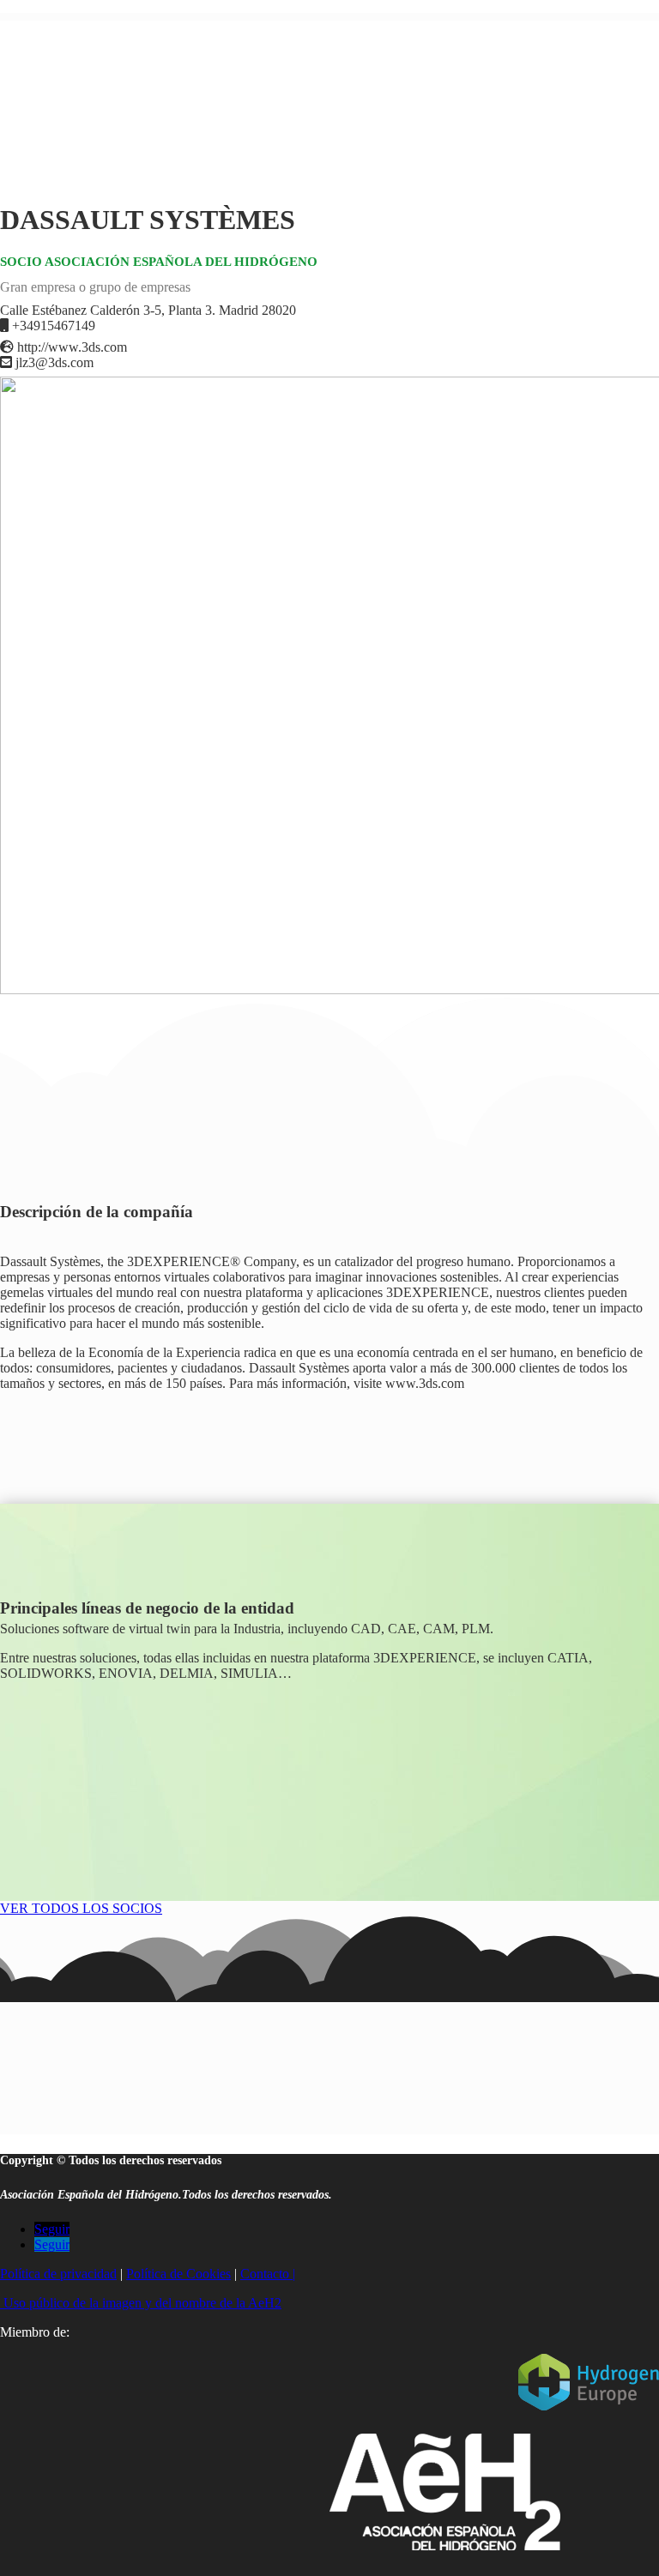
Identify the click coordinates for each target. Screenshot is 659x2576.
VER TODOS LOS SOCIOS (81, 1908)
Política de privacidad (58, 2274)
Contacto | (268, 2274)
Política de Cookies (178, 2274)
